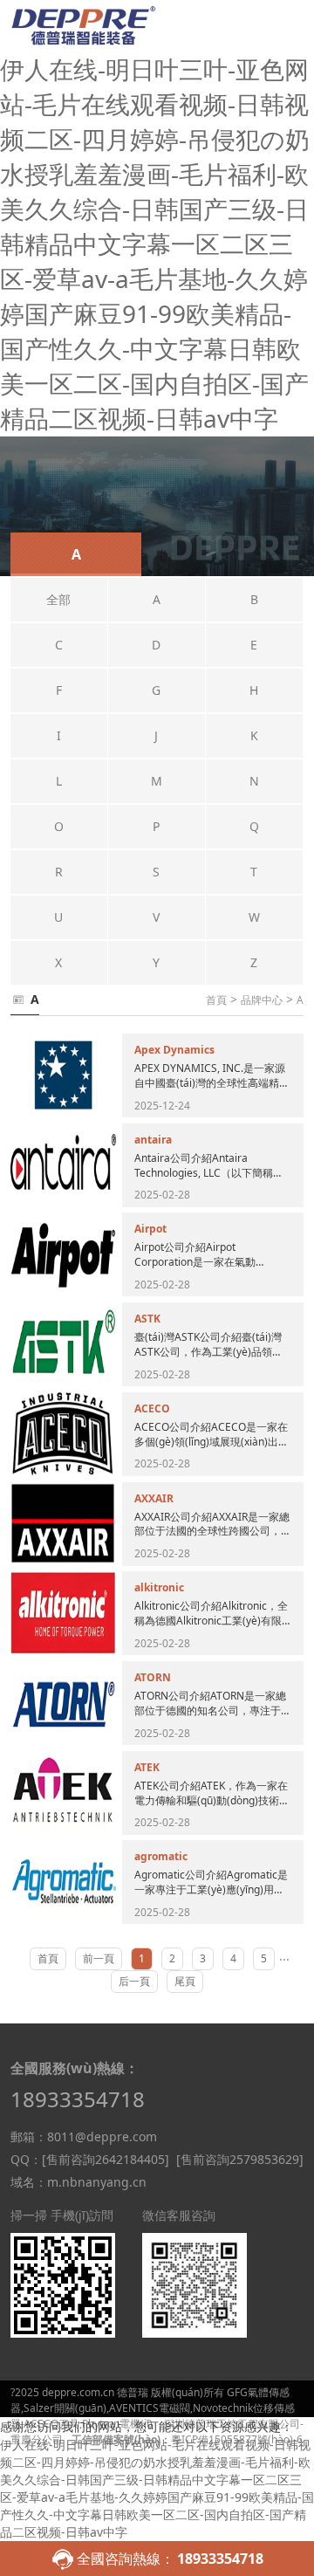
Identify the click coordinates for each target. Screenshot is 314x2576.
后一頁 (134, 1981)
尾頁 (185, 1981)
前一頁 (99, 1958)
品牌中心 (262, 1000)
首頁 (216, 1000)
